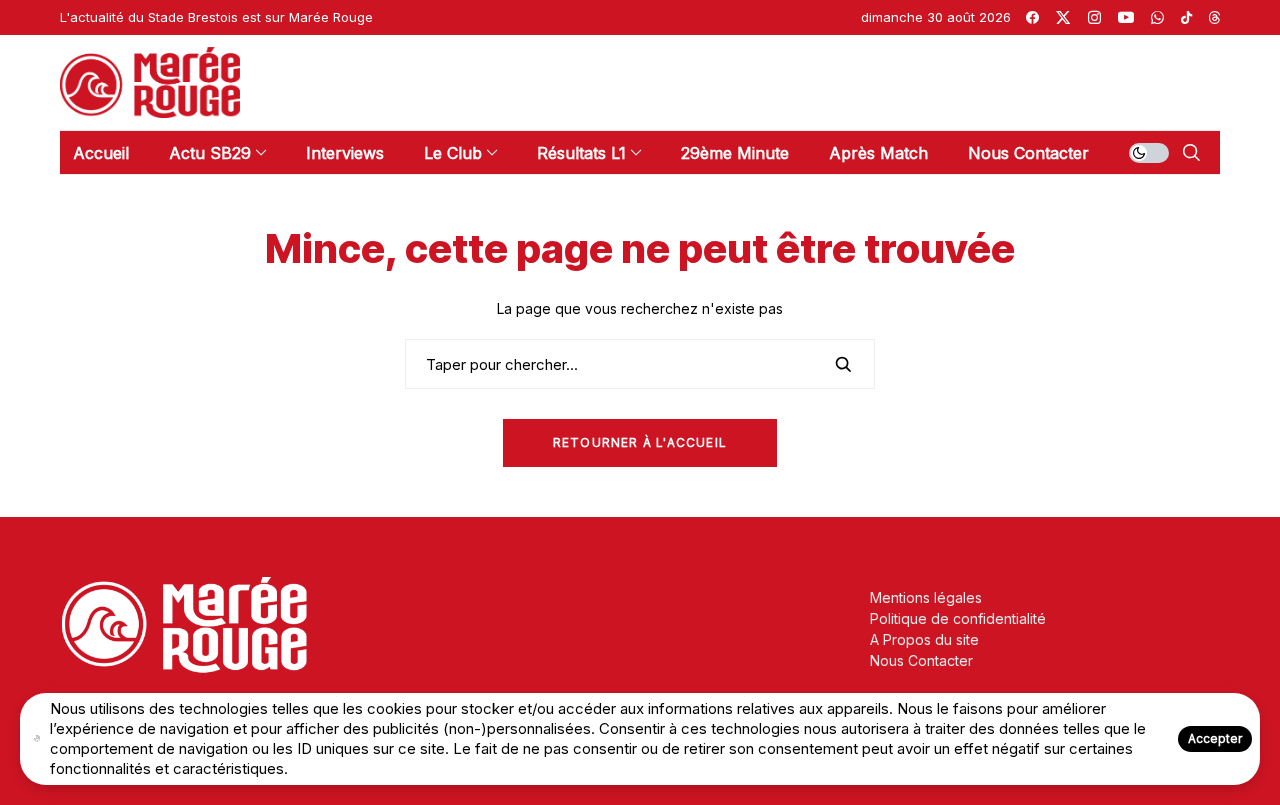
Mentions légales (926, 597)
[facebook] (1032, 17)
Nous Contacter (921, 660)
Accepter (1215, 738)
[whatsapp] (1157, 17)
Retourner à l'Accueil (640, 442)
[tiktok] (1186, 17)
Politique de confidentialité (958, 618)
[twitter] (1063, 17)
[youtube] (1126, 17)
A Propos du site (924, 639)
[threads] (1214, 17)
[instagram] (1094, 17)
